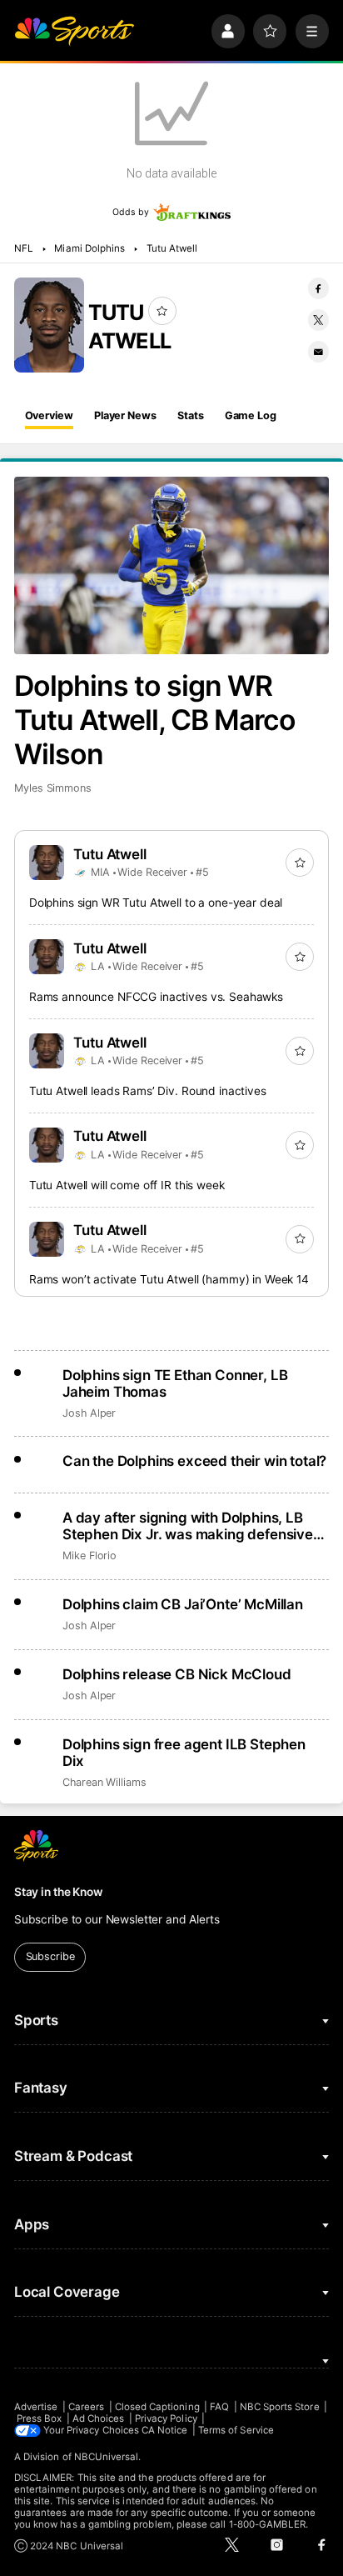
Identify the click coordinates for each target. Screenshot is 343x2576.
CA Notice (165, 2430)
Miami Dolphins (89, 248)
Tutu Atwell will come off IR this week (127, 1185)
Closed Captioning (157, 2407)
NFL (24, 248)
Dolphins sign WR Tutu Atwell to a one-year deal (156, 903)
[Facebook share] (318, 288)
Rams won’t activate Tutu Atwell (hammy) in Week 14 (169, 1279)
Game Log (251, 415)
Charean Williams (104, 1782)
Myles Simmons (53, 788)
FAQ (219, 2407)
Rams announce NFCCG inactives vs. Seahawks (156, 997)
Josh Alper (89, 1413)
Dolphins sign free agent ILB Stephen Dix (184, 1753)
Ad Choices (99, 2418)
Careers (86, 2407)
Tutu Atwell (172, 248)
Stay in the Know (58, 1892)
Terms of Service (236, 2430)
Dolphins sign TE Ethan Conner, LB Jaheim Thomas (175, 1383)
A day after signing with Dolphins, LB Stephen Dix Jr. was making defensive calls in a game (188, 1526)
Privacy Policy (166, 2418)
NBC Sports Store (280, 2407)
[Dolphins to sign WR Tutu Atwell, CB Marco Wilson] (171, 565)
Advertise (36, 2407)
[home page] (74, 31)
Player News (125, 415)
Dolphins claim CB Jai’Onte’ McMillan (183, 1604)
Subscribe (50, 1956)
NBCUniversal (107, 2457)
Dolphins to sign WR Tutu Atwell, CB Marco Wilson (155, 720)
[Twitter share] (318, 320)
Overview (49, 415)
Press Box (40, 2418)
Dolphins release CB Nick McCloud (177, 1674)
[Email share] (318, 351)
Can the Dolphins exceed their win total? (194, 1461)
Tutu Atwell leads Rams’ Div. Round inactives (148, 1091)
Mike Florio (89, 1556)
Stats (190, 415)
